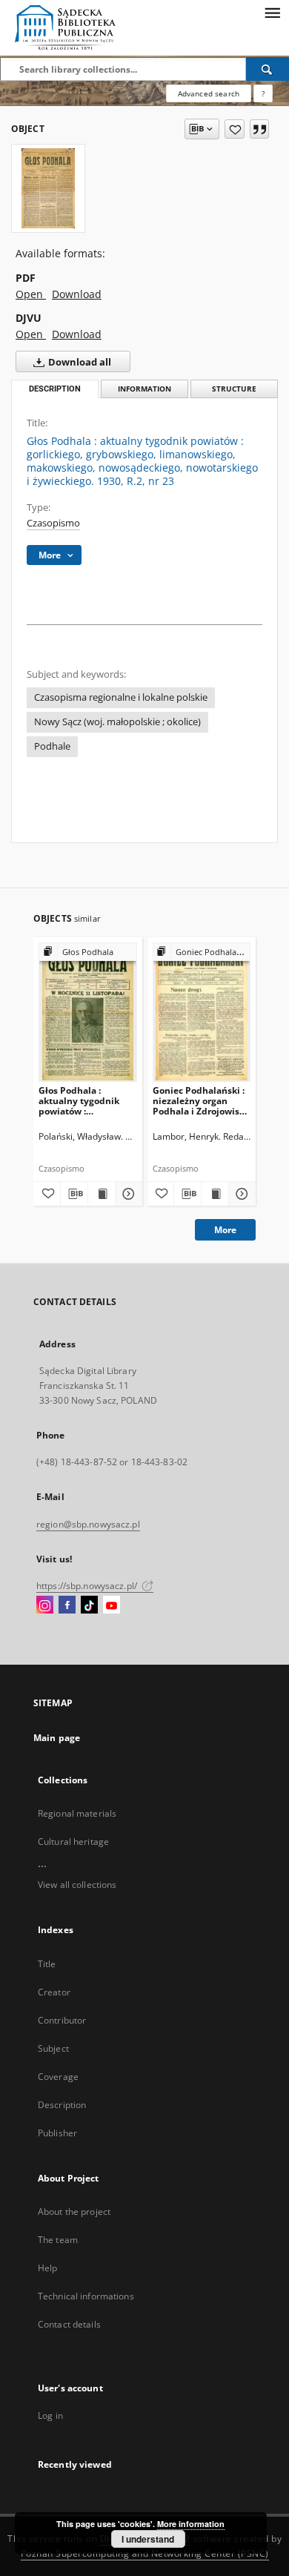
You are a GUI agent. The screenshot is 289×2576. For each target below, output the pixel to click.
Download (77, 294)
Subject (53, 2048)
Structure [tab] (234, 389)
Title (47, 1964)
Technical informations (86, 2296)
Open (31, 294)
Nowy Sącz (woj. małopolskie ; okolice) (117, 722)
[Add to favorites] (235, 129)
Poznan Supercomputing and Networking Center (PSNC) (145, 2553)
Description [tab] (55, 389)
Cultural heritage (73, 1842)
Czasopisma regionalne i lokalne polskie (121, 697)
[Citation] (259, 129)
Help (47, 2268)
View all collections (77, 1885)
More (225, 1230)
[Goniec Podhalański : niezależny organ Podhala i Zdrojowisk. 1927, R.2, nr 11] (202, 1012)
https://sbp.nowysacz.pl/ (88, 1586)
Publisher (57, 2133)
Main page (57, 1738)
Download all (79, 362)
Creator (54, 1992)
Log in (50, 2415)
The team (58, 2240)
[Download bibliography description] (74, 1194)
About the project (74, 2212)
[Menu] (272, 12)
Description (62, 2105)
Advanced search (209, 93)
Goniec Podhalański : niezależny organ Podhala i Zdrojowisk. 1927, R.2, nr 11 (200, 1101)
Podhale (52, 746)
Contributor (62, 2020)
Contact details (69, 2324)
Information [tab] (144, 389)
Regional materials (77, 1813)
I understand (148, 2539)
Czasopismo (53, 523)
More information (191, 2524)
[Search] (268, 69)
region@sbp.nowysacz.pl (88, 1524)
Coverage (58, 2077)
